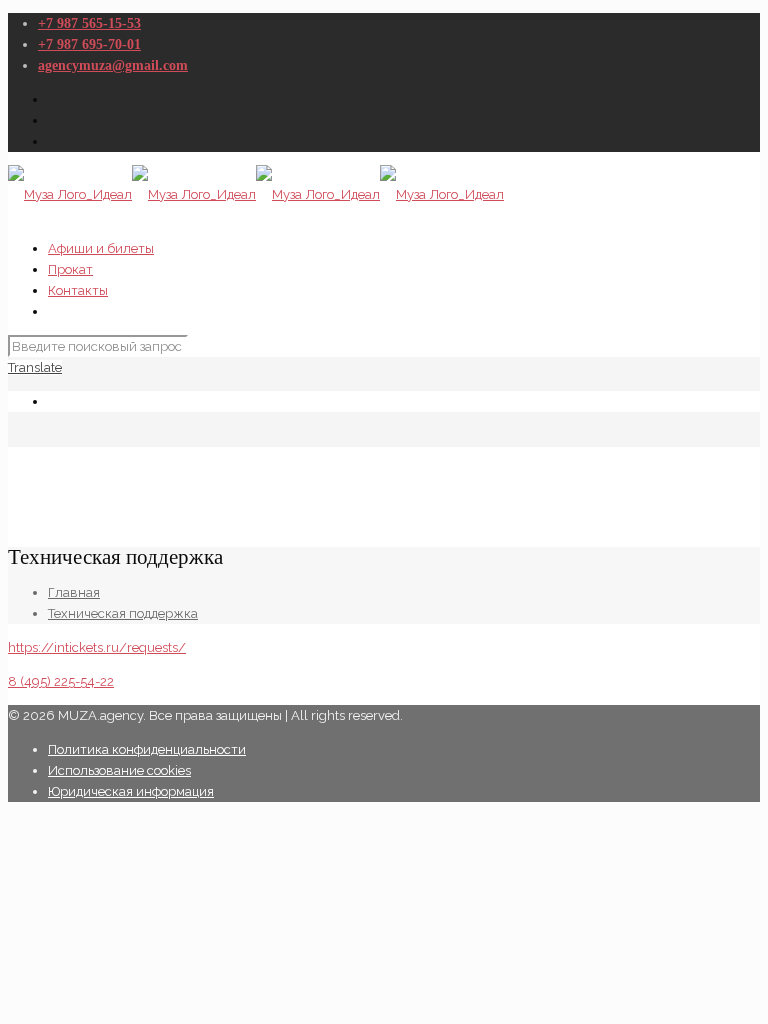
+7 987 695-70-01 (89, 44)
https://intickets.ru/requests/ (97, 647)
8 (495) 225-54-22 (61, 681)
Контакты (78, 290)
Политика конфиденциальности (147, 749)
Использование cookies (119, 770)
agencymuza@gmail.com (113, 65)
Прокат (70, 269)
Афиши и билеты (101, 248)
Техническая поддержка (123, 613)
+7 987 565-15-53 (89, 23)
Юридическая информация (131, 791)
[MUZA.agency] (256, 194)
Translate (35, 367)
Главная (74, 592)
